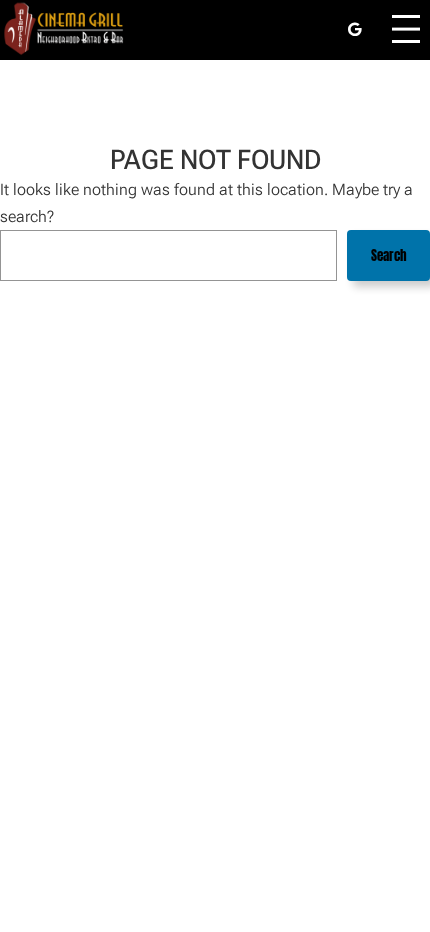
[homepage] (65, 29)
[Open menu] (406, 29)
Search (389, 255)
